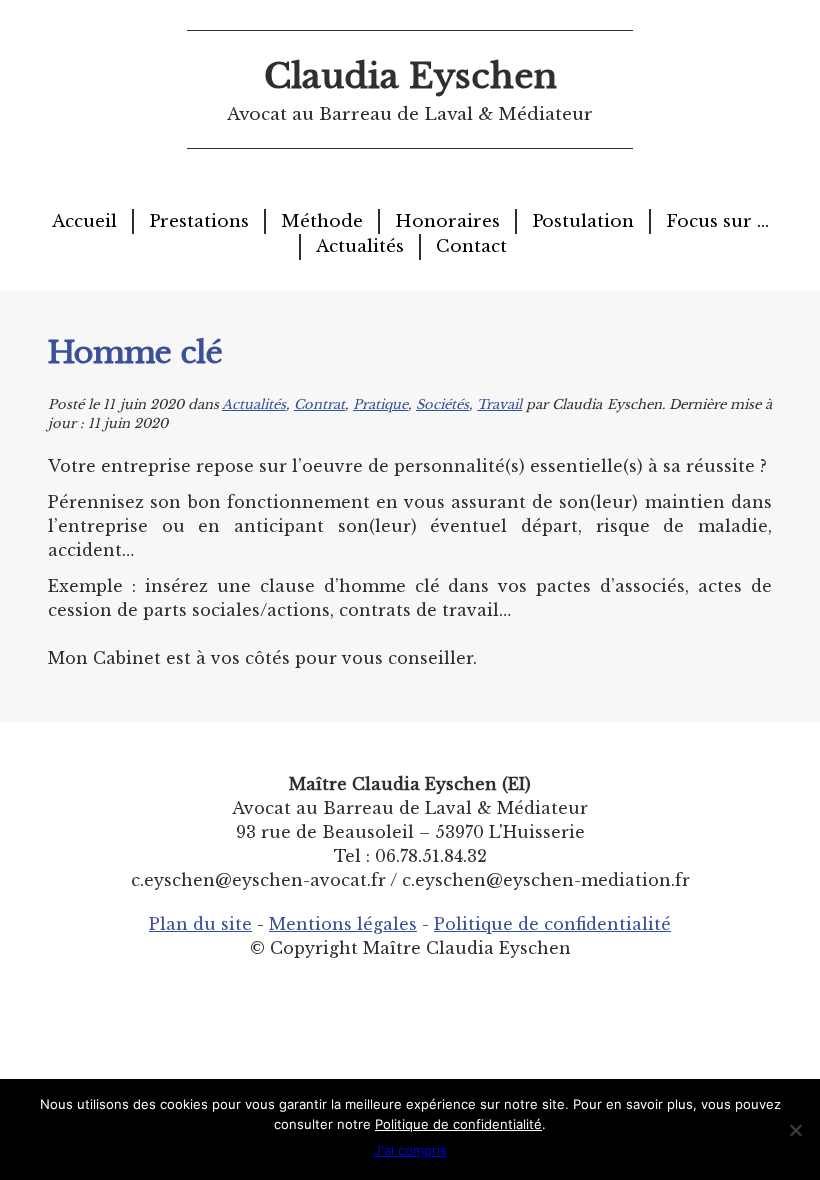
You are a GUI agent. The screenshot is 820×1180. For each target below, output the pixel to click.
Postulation (583, 221)
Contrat (319, 404)
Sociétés (442, 404)
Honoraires (447, 221)
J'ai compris (410, 1150)
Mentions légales (343, 924)
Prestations (199, 221)
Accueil (84, 221)
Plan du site (200, 924)
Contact (471, 246)
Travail (499, 404)
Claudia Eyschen (410, 76)
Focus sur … (717, 221)
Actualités (360, 246)
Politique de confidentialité (552, 924)
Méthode (322, 221)
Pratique (380, 404)
